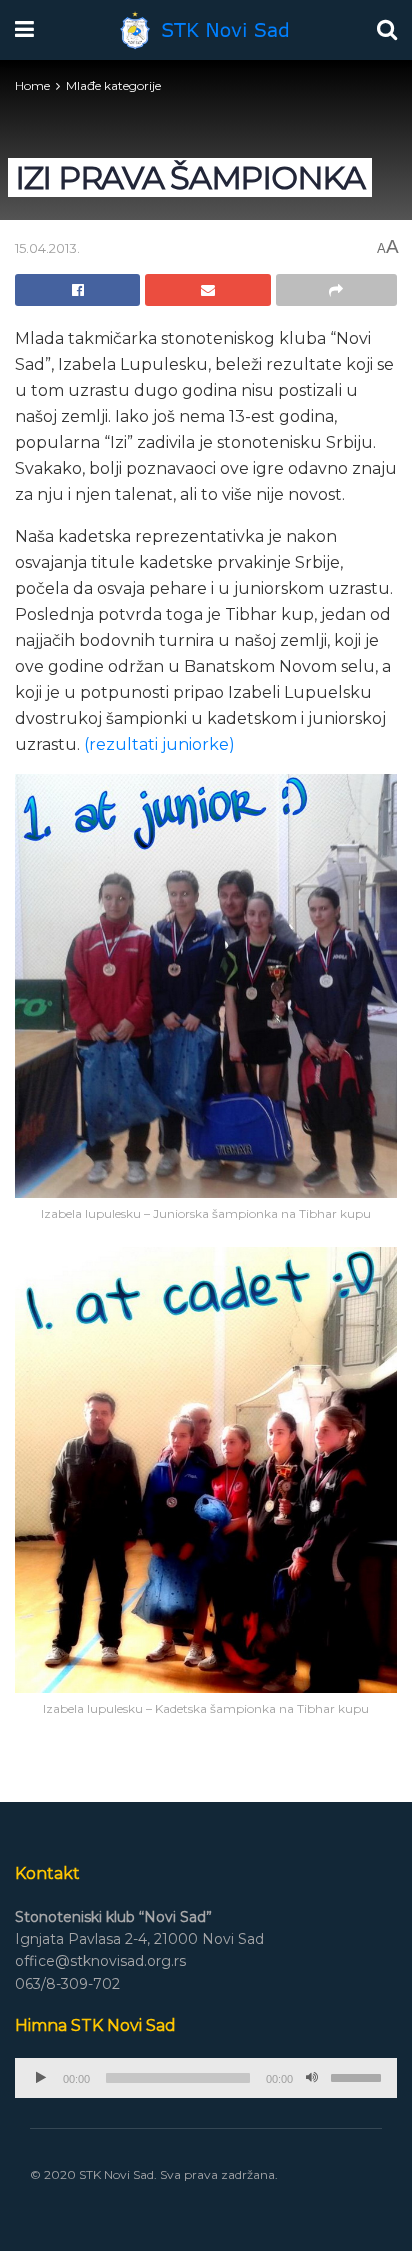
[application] (206, 2078)
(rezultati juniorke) (159, 744)
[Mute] (312, 2078)
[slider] (359, 2076)
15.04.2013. (47, 248)
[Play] (41, 2078)
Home (32, 85)
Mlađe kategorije (113, 85)
